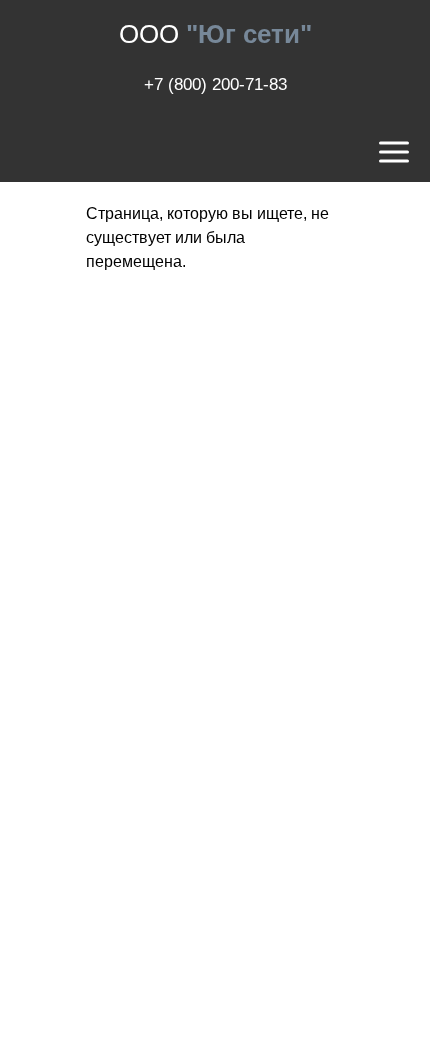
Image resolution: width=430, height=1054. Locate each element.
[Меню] (394, 152)
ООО (215, 34)
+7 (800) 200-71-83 (215, 84)
